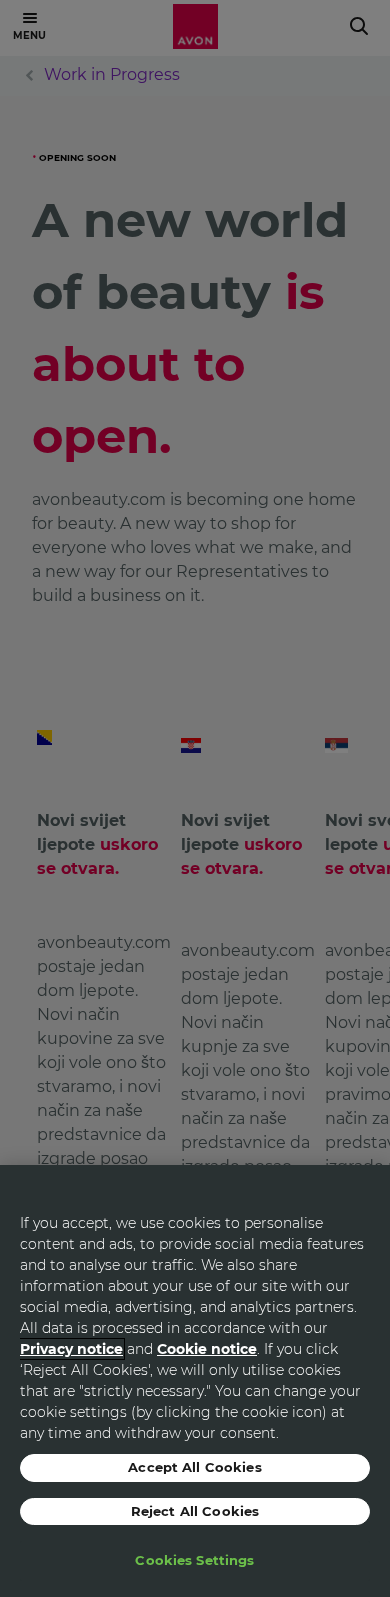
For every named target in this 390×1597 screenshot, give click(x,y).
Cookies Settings (194, 1560)
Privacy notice (71, 1349)
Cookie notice (207, 1349)
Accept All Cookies (194, 1467)
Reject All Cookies (195, 1511)
